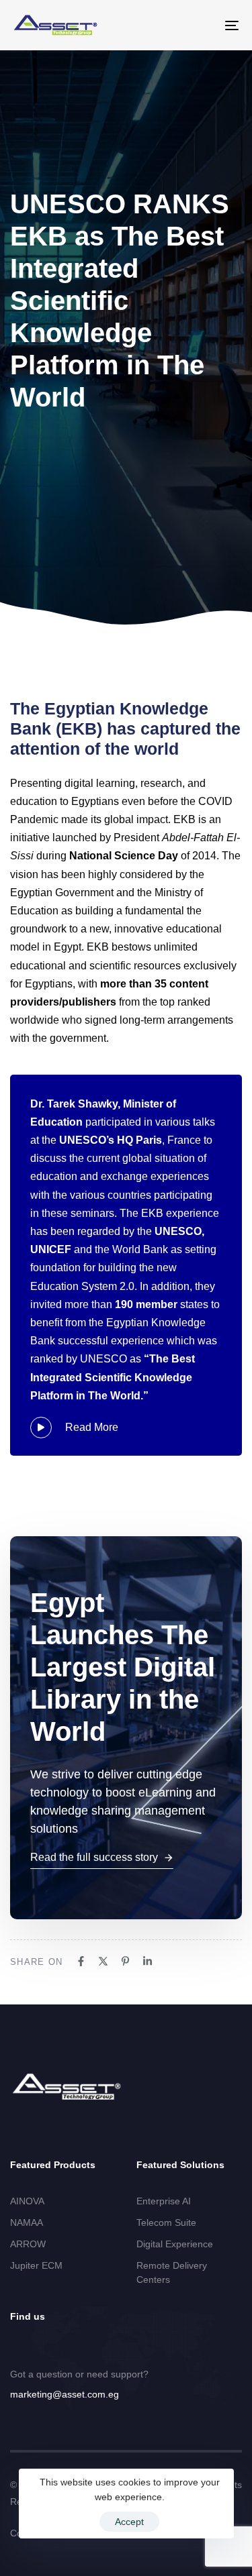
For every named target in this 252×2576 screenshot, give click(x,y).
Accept (129, 2522)
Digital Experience (175, 2244)
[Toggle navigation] (201, 25)
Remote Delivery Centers (172, 2272)
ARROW (28, 2244)
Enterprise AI (164, 2201)
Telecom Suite (166, 2222)
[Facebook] (81, 1961)
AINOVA (27, 2201)
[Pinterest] (125, 1961)
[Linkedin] (148, 1961)
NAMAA (27, 2222)
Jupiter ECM (36, 2265)
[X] (103, 1961)
